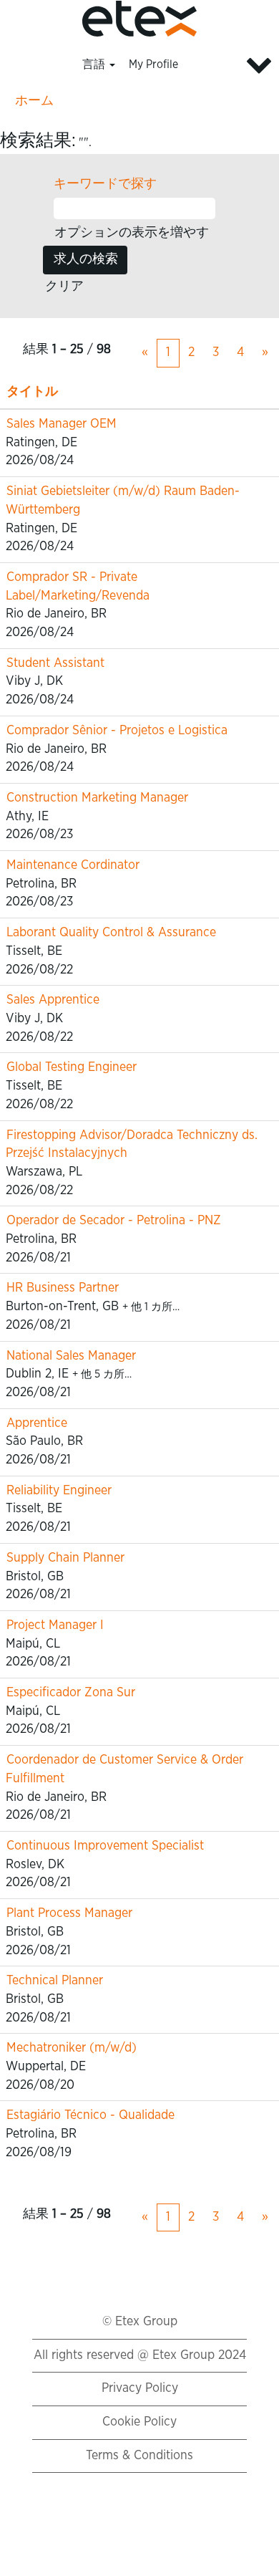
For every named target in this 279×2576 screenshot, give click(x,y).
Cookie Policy (139, 2422)
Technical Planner (55, 1981)
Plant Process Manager (69, 1913)
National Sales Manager (71, 1356)
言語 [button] (95, 64)
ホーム (34, 101)
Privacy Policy (140, 2388)
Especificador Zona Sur (71, 1693)
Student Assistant (55, 663)
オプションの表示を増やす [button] (132, 233)
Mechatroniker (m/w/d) (72, 2048)
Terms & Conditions (139, 2456)
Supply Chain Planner (65, 1558)
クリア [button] (64, 287)
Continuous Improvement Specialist (105, 1846)
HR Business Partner (63, 1288)
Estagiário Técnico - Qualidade (90, 2115)
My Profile (153, 64)
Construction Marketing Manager (97, 798)
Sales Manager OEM (62, 424)
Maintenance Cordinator (73, 865)
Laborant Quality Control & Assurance (111, 933)
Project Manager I (55, 1625)
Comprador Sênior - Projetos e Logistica (117, 731)
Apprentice (37, 1423)
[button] (232, 66)
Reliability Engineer (59, 1491)
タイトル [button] (32, 392)
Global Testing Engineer (72, 1067)
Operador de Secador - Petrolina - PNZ (114, 1221)
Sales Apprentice (53, 1000)
